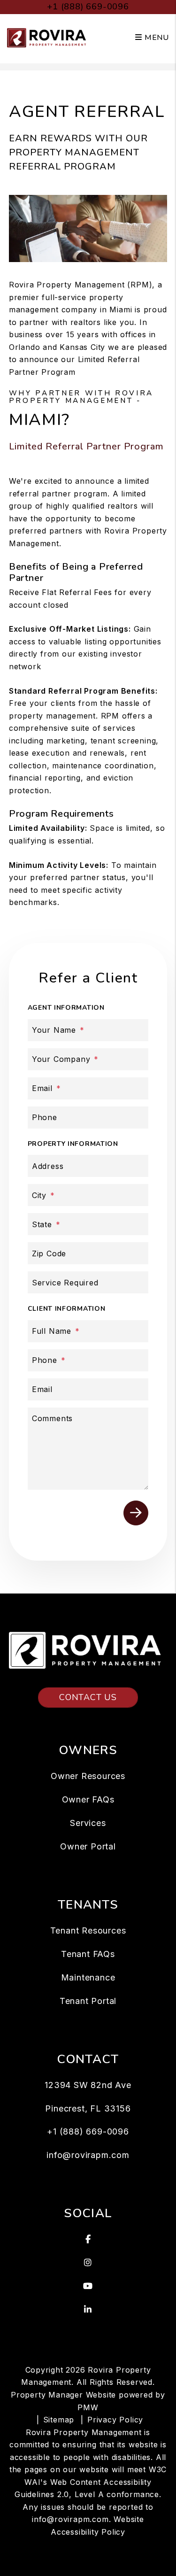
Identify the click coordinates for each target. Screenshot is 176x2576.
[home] (48, 37)
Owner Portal (88, 1846)
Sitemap (59, 2420)
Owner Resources (88, 1776)
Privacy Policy (115, 2420)
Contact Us (88, 1697)
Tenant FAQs (88, 1954)
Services (88, 1823)
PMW (88, 2407)
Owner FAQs (88, 1799)
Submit (136, 1513)
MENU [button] (156, 38)
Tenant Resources (88, 1930)
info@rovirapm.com (88, 2155)
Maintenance (88, 1977)
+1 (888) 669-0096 (88, 7)
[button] (88, 2239)
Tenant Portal (88, 2001)
